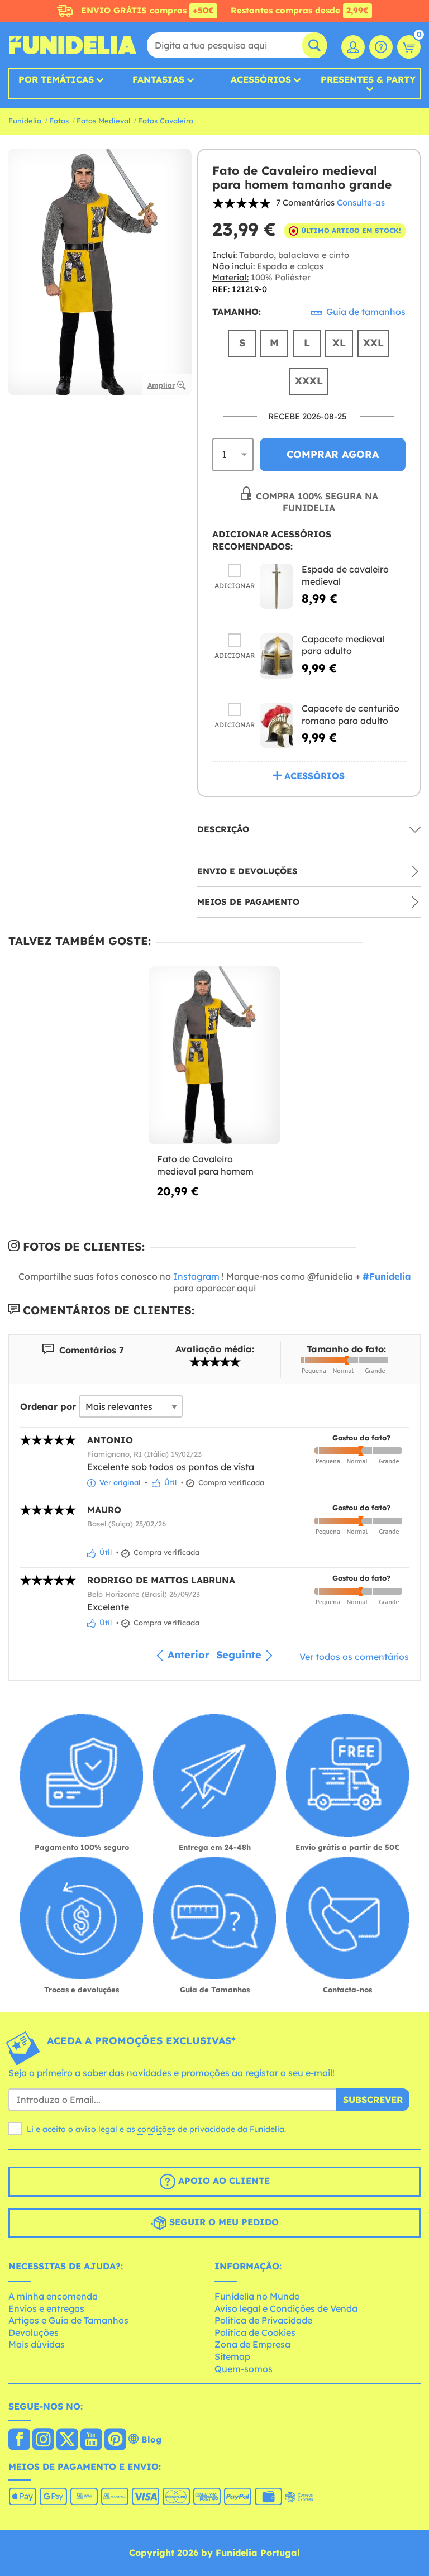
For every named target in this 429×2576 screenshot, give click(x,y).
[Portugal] (19, 2440)
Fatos (59, 121)
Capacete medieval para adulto (343, 645)
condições (156, 2129)
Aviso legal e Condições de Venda (286, 2308)
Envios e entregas (46, 2308)
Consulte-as (361, 202)
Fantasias (158, 79)
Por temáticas (56, 79)
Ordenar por (48, 1406)
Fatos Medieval (103, 121)
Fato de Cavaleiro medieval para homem (205, 1165)
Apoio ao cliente (223, 2181)
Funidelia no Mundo (257, 2296)
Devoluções (34, 2332)
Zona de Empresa (252, 2344)
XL (339, 343)
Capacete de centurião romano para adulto (351, 714)
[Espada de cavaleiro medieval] (277, 586)
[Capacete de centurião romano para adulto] (277, 725)
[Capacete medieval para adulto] (277, 656)
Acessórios (261, 79)
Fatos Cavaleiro (166, 121)
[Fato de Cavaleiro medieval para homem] (214, 1056)
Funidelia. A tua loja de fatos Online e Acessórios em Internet (73, 45)
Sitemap (232, 2356)
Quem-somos (244, 2369)
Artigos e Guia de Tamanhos (68, 2320)
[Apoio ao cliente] (381, 47)
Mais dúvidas (37, 2344)
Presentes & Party (368, 80)
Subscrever (373, 2100)
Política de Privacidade (263, 2320)
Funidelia (25, 121)
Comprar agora (333, 454)
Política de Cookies (255, 2332)
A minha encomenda (53, 2296)
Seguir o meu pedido (223, 2222)
